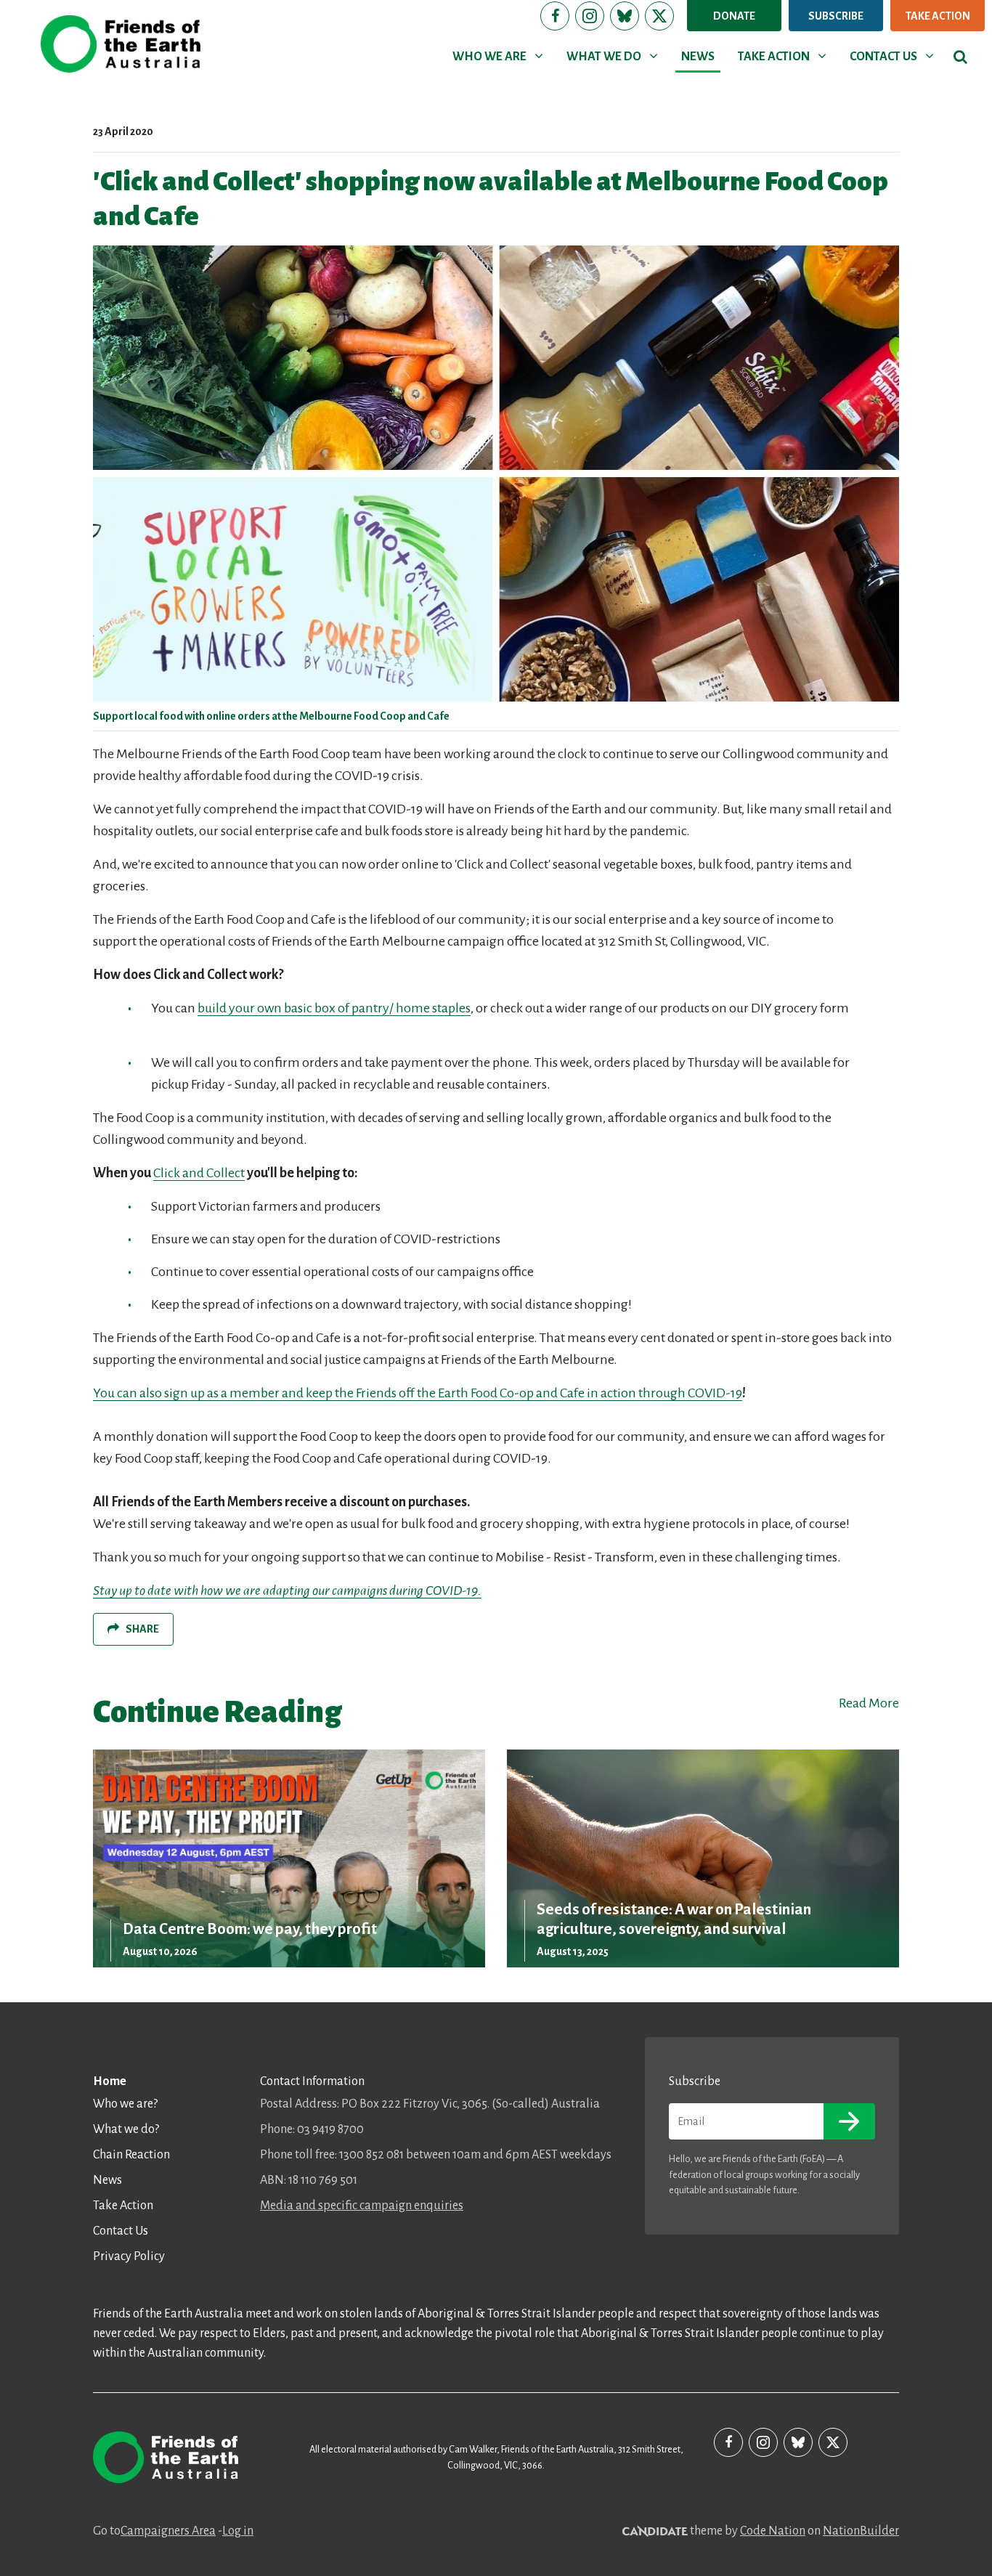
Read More (869, 1703)
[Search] (960, 57)
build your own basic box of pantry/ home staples (334, 1008)
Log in (238, 2531)
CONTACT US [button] (894, 56)
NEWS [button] (698, 57)
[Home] (121, 44)
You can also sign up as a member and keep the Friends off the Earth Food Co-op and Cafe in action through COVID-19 (418, 1393)
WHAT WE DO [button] (615, 56)
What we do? (126, 2129)
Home (110, 2081)
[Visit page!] (555, 16)
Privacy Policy (129, 2256)
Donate (734, 16)
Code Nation (773, 2531)
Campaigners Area (168, 2531)
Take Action (938, 16)
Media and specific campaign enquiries (362, 2206)
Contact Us (121, 2231)
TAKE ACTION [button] (785, 56)
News (107, 2180)
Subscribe (836, 16)
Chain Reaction (131, 2155)
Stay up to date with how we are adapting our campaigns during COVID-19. (287, 1590)
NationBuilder (861, 2531)
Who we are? (125, 2104)
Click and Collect (199, 1173)
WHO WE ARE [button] (500, 56)
